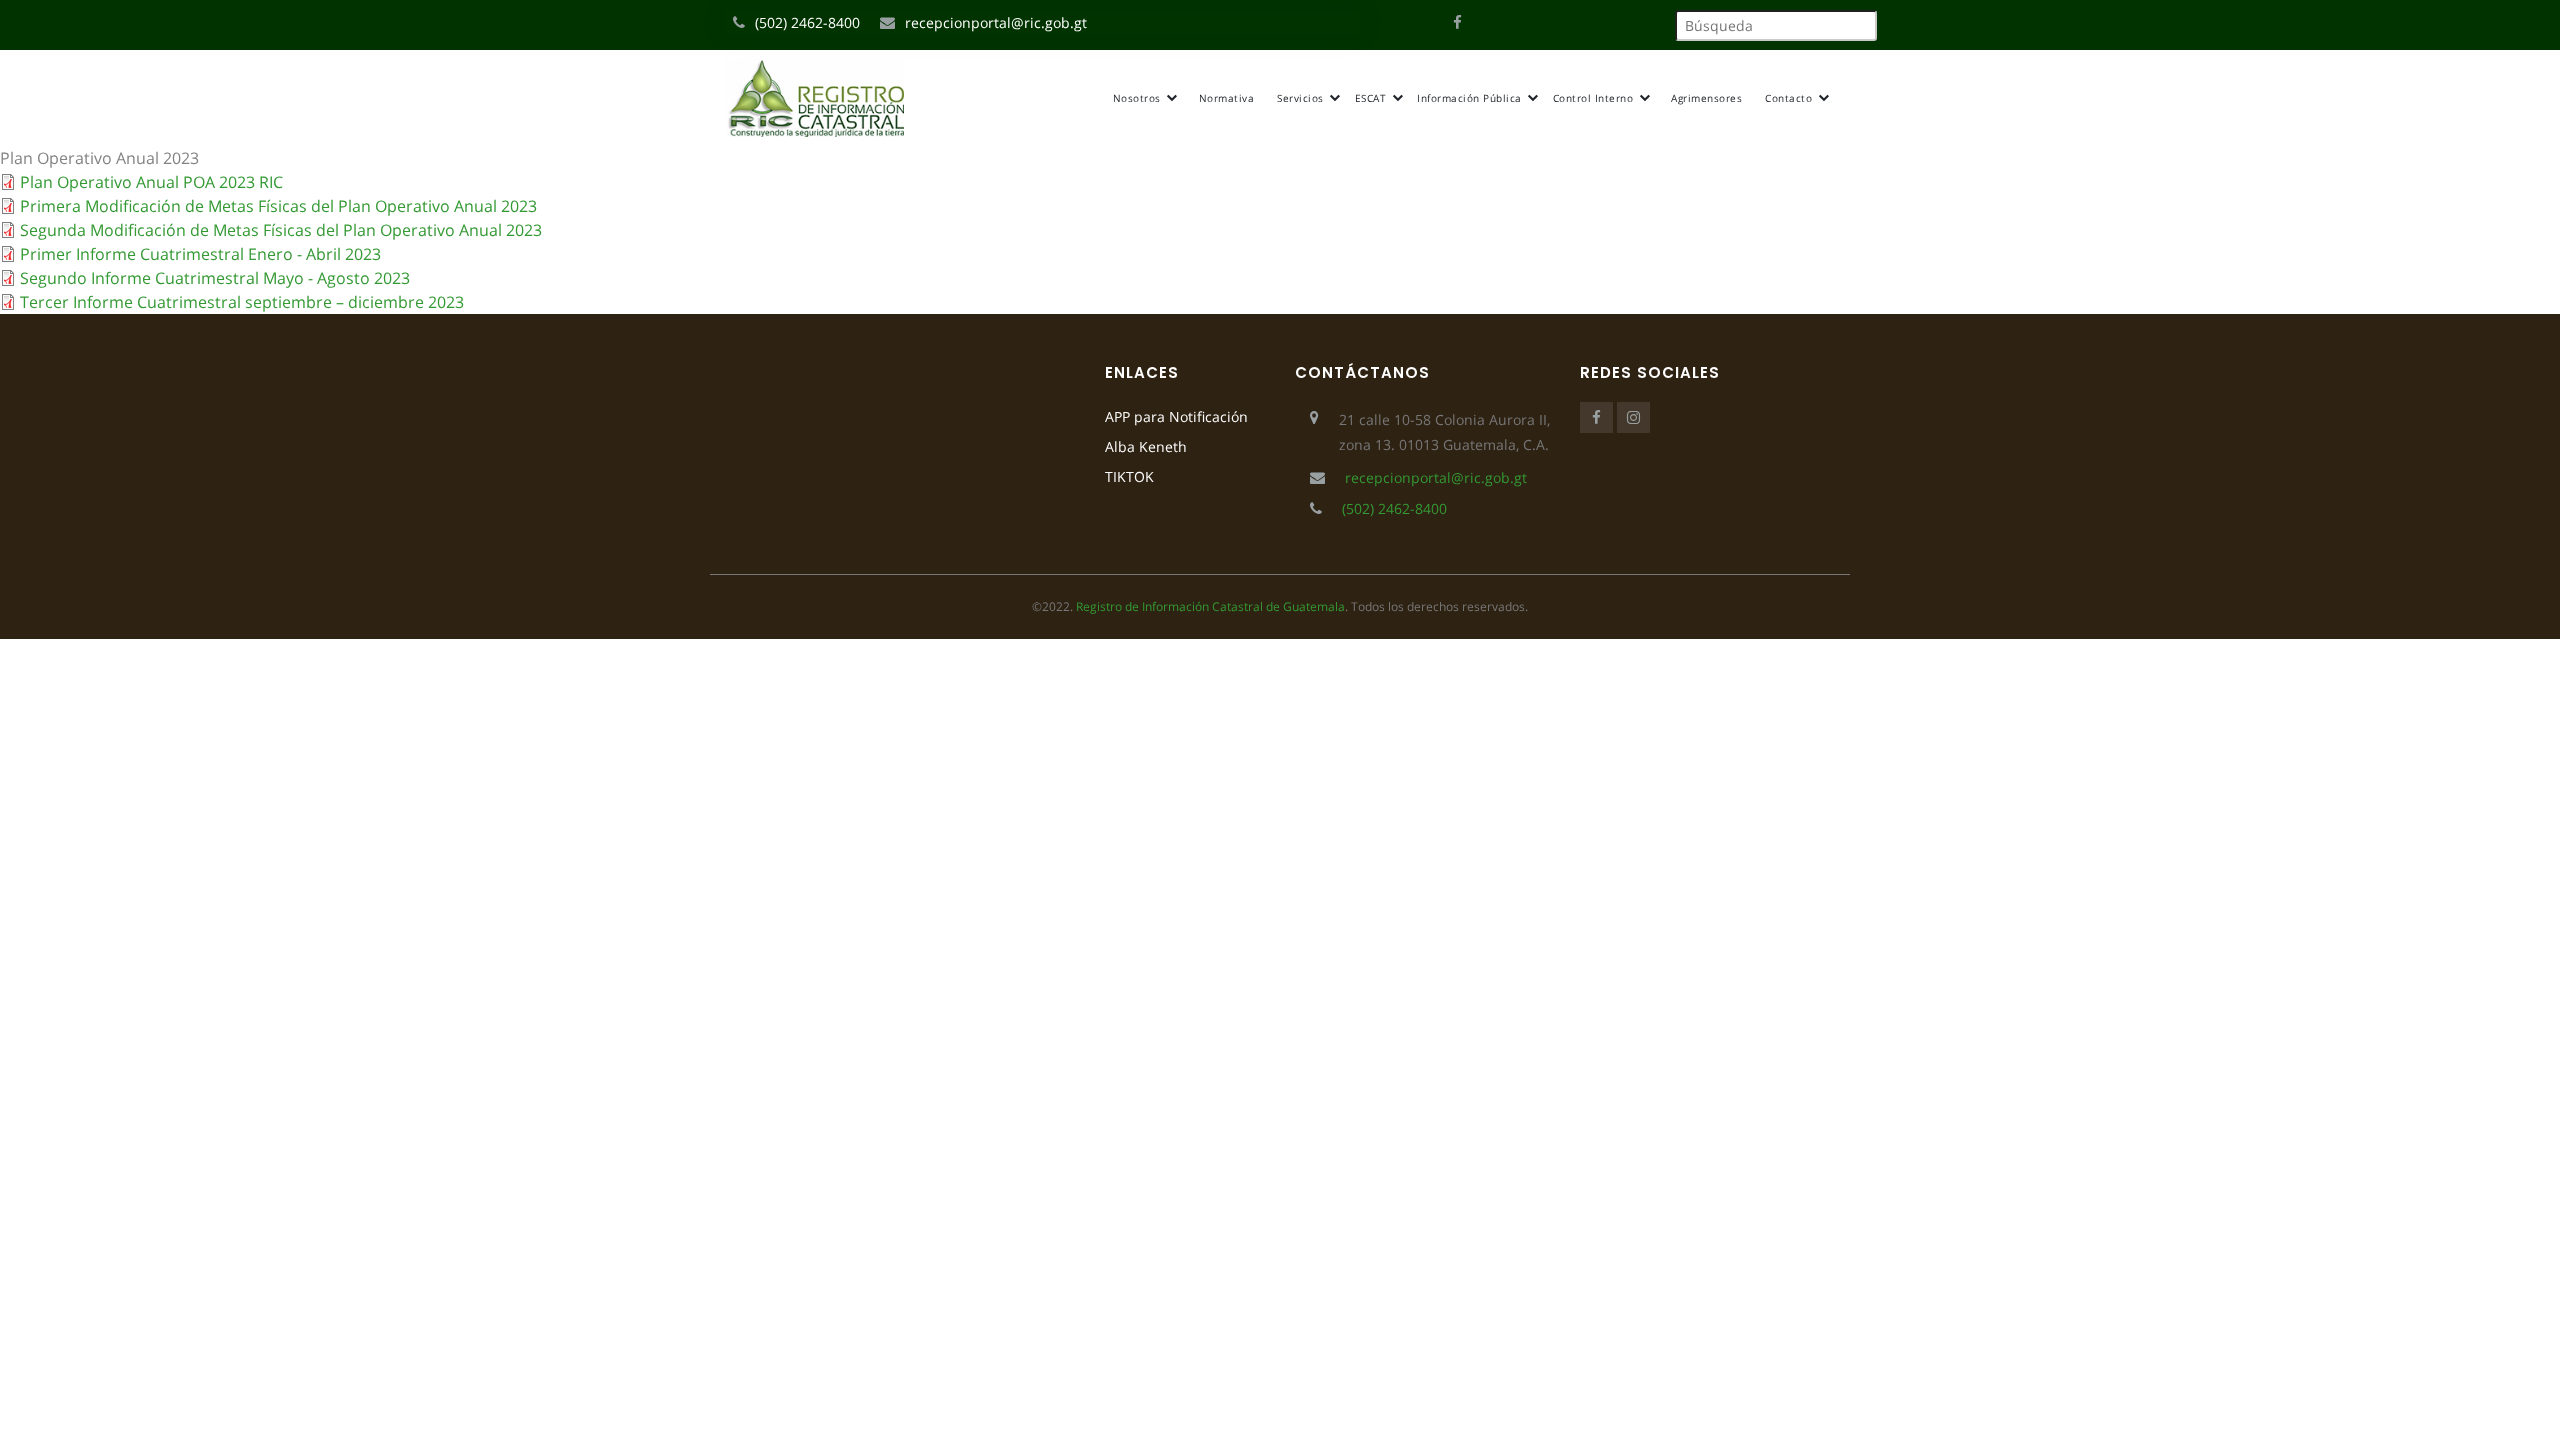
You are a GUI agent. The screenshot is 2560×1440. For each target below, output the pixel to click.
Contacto (1790, 98)
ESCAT (1372, 98)
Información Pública (1471, 98)
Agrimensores (1706, 98)
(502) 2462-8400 (807, 22)
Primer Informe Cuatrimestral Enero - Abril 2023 (200, 254)
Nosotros (1139, 98)
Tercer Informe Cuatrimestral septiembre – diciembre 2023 (242, 302)
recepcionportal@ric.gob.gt (996, 22)
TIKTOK (1129, 476)
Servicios (1302, 98)
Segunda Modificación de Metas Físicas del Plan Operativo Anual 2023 (281, 230)
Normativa (1227, 98)
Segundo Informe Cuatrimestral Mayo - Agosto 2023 (215, 278)
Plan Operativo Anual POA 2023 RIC (151, 182)
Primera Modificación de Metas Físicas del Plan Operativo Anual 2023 (278, 206)
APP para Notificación (1176, 416)
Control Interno (1595, 98)
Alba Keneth (1146, 446)
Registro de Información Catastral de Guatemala (1210, 606)
